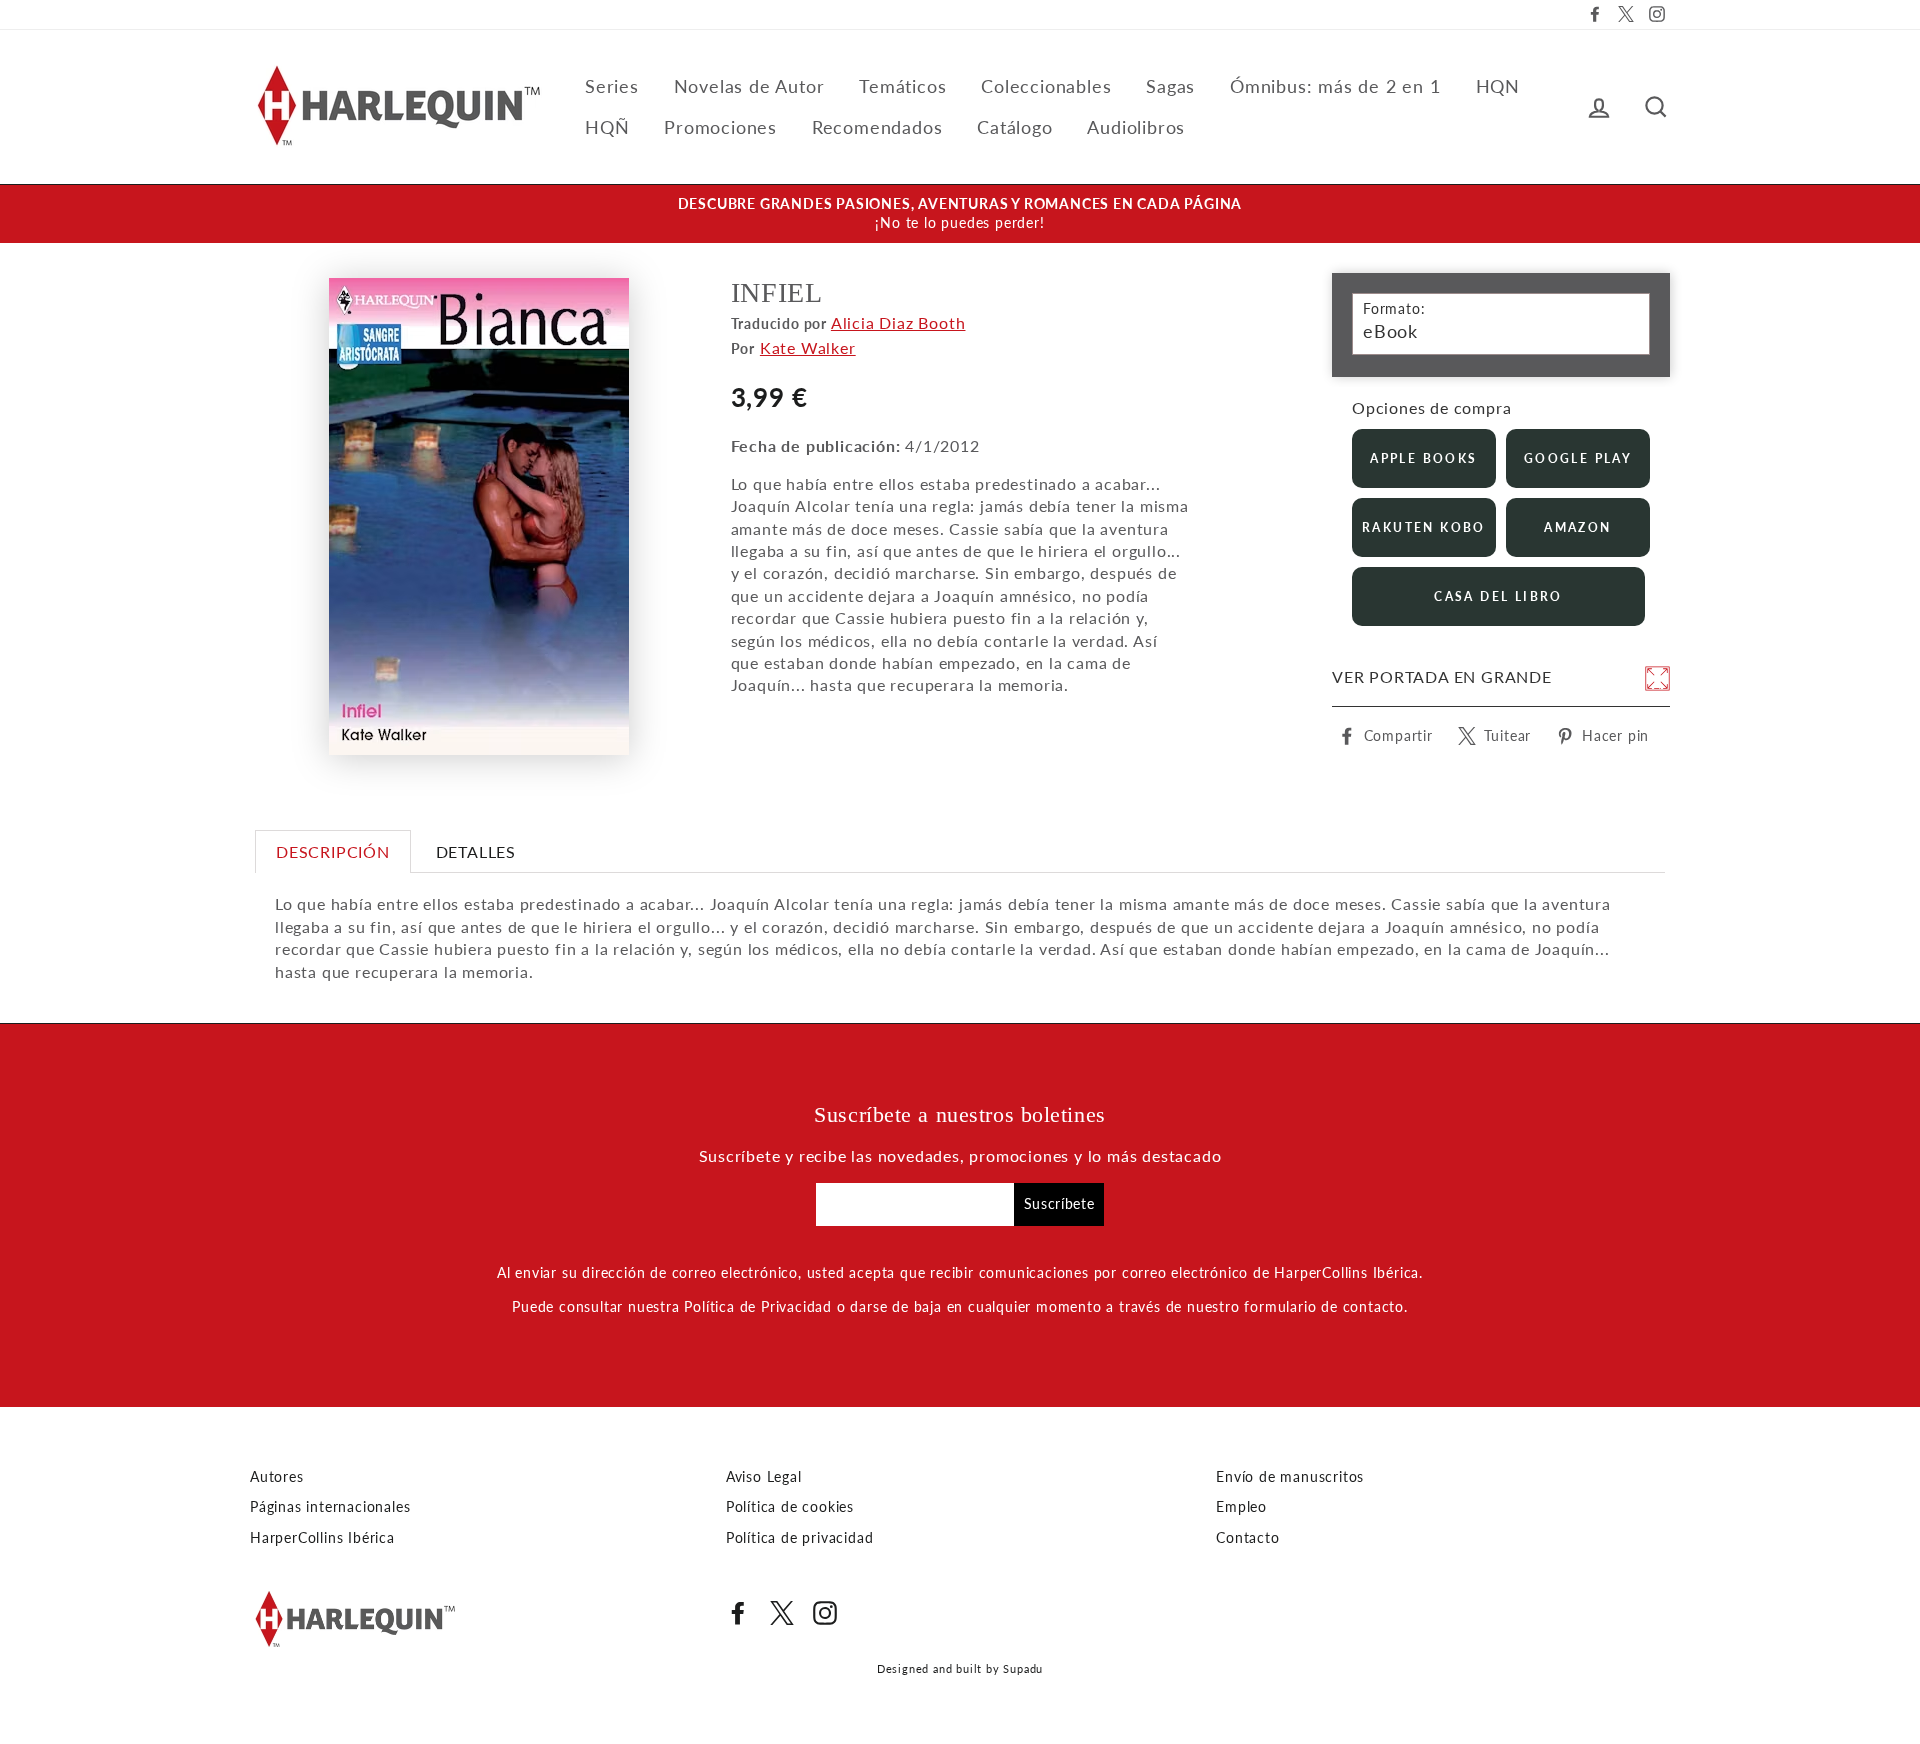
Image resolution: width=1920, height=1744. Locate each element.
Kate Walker (808, 347)
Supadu (1023, 1668)
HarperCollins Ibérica (322, 1538)
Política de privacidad (800, 1538)
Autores (277, 1477)
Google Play (1578, 458)
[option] (960, 214)
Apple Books (1423, 458)
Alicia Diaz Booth (898, 322)
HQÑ (607, 127)
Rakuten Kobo (1424, 527)
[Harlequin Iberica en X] (782, 1613)
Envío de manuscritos (1290, 1477)
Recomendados (877, 127)
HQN (1498, 86)
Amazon (1577, 527)
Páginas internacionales (330, 1507)
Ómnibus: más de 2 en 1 (1335, 86)
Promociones (720, 127)
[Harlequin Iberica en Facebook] (738, 1613)
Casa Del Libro (1498, 596)
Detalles (476, 851)
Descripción (333, 851)
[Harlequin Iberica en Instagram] (825, 1613)
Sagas (1170, 86)
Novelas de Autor (749, 86)
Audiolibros (1136, 127)
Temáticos (902, 86)
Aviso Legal (764, 1477)
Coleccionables (1046, 86)
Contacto (1247, 1538)
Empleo (1241, 1507)
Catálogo (1014, 127)
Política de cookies (790, 1507)
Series (612, 86)
